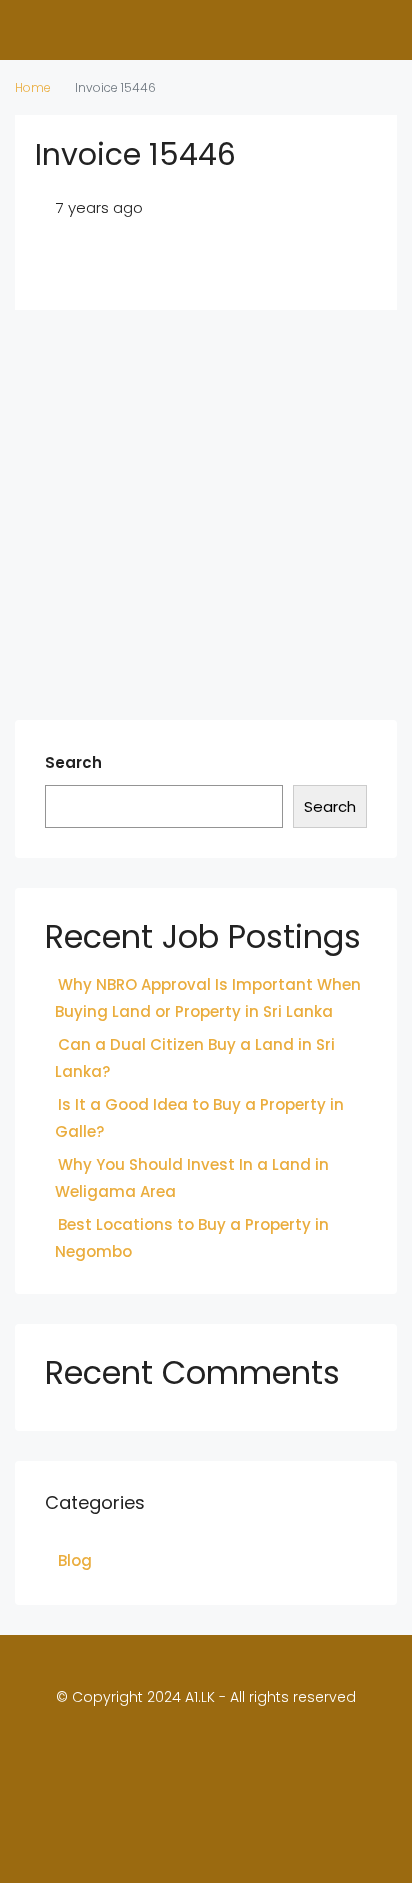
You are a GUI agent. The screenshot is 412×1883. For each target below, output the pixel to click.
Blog (75, 1560)
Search (73, 762)
